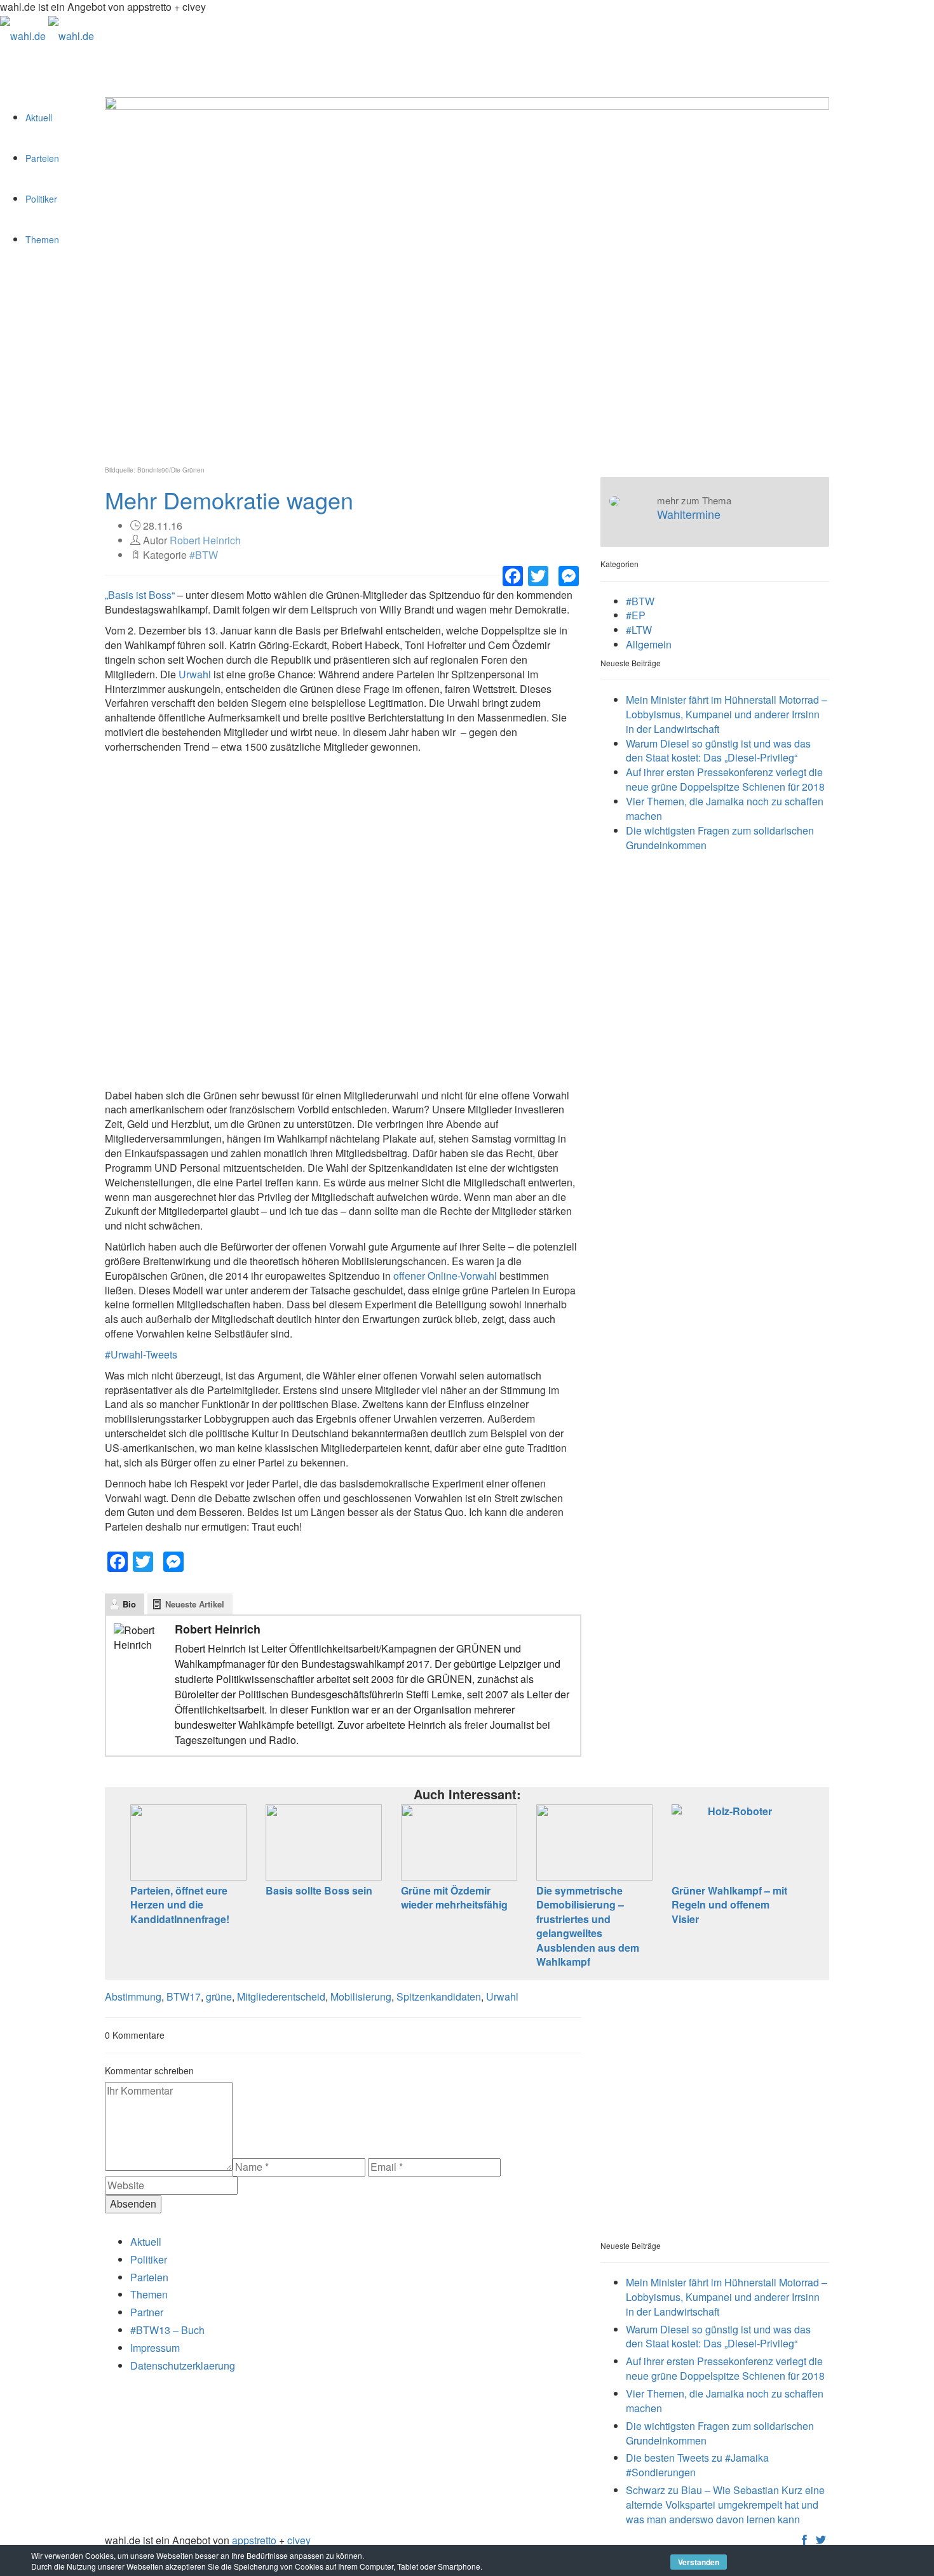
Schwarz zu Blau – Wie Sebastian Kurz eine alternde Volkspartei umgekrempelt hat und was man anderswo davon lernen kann (725, 2505)
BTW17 (184, 1996)
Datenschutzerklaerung (183, 2365)
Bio (129, 1604)
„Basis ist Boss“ (140, 595)
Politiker (41, 199)
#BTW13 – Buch (167, 2330)
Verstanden (699, 2562)
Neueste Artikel (195, 1604)
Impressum (155, 2348)
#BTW (204, 555)
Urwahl (195, 674)
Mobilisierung (361, 1996)
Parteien (42, 158)
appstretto (254, 2540)
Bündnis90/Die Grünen (171, 470)
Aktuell (39, 117)
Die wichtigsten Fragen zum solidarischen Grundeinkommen (720, 838)
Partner (147, 2312)
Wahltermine (689, 514)
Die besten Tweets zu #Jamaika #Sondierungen (697, 2465)
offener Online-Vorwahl (445, 1276)
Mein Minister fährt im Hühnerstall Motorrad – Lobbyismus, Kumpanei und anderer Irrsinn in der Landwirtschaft (727, 714)
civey (299, 2540)
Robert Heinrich (205, 540)
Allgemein (649, 644)
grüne (219, 1996)
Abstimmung (133, 1996)
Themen (42, 239)
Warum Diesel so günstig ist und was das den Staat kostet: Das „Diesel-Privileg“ (718, 751)
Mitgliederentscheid (281, 1996)
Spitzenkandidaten (439, 1996)
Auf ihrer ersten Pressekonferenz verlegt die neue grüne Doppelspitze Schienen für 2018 (725, 779)
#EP (636, 615)
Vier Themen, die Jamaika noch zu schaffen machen (725, 808)
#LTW (639, 630)
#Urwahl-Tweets (141, 1354)
